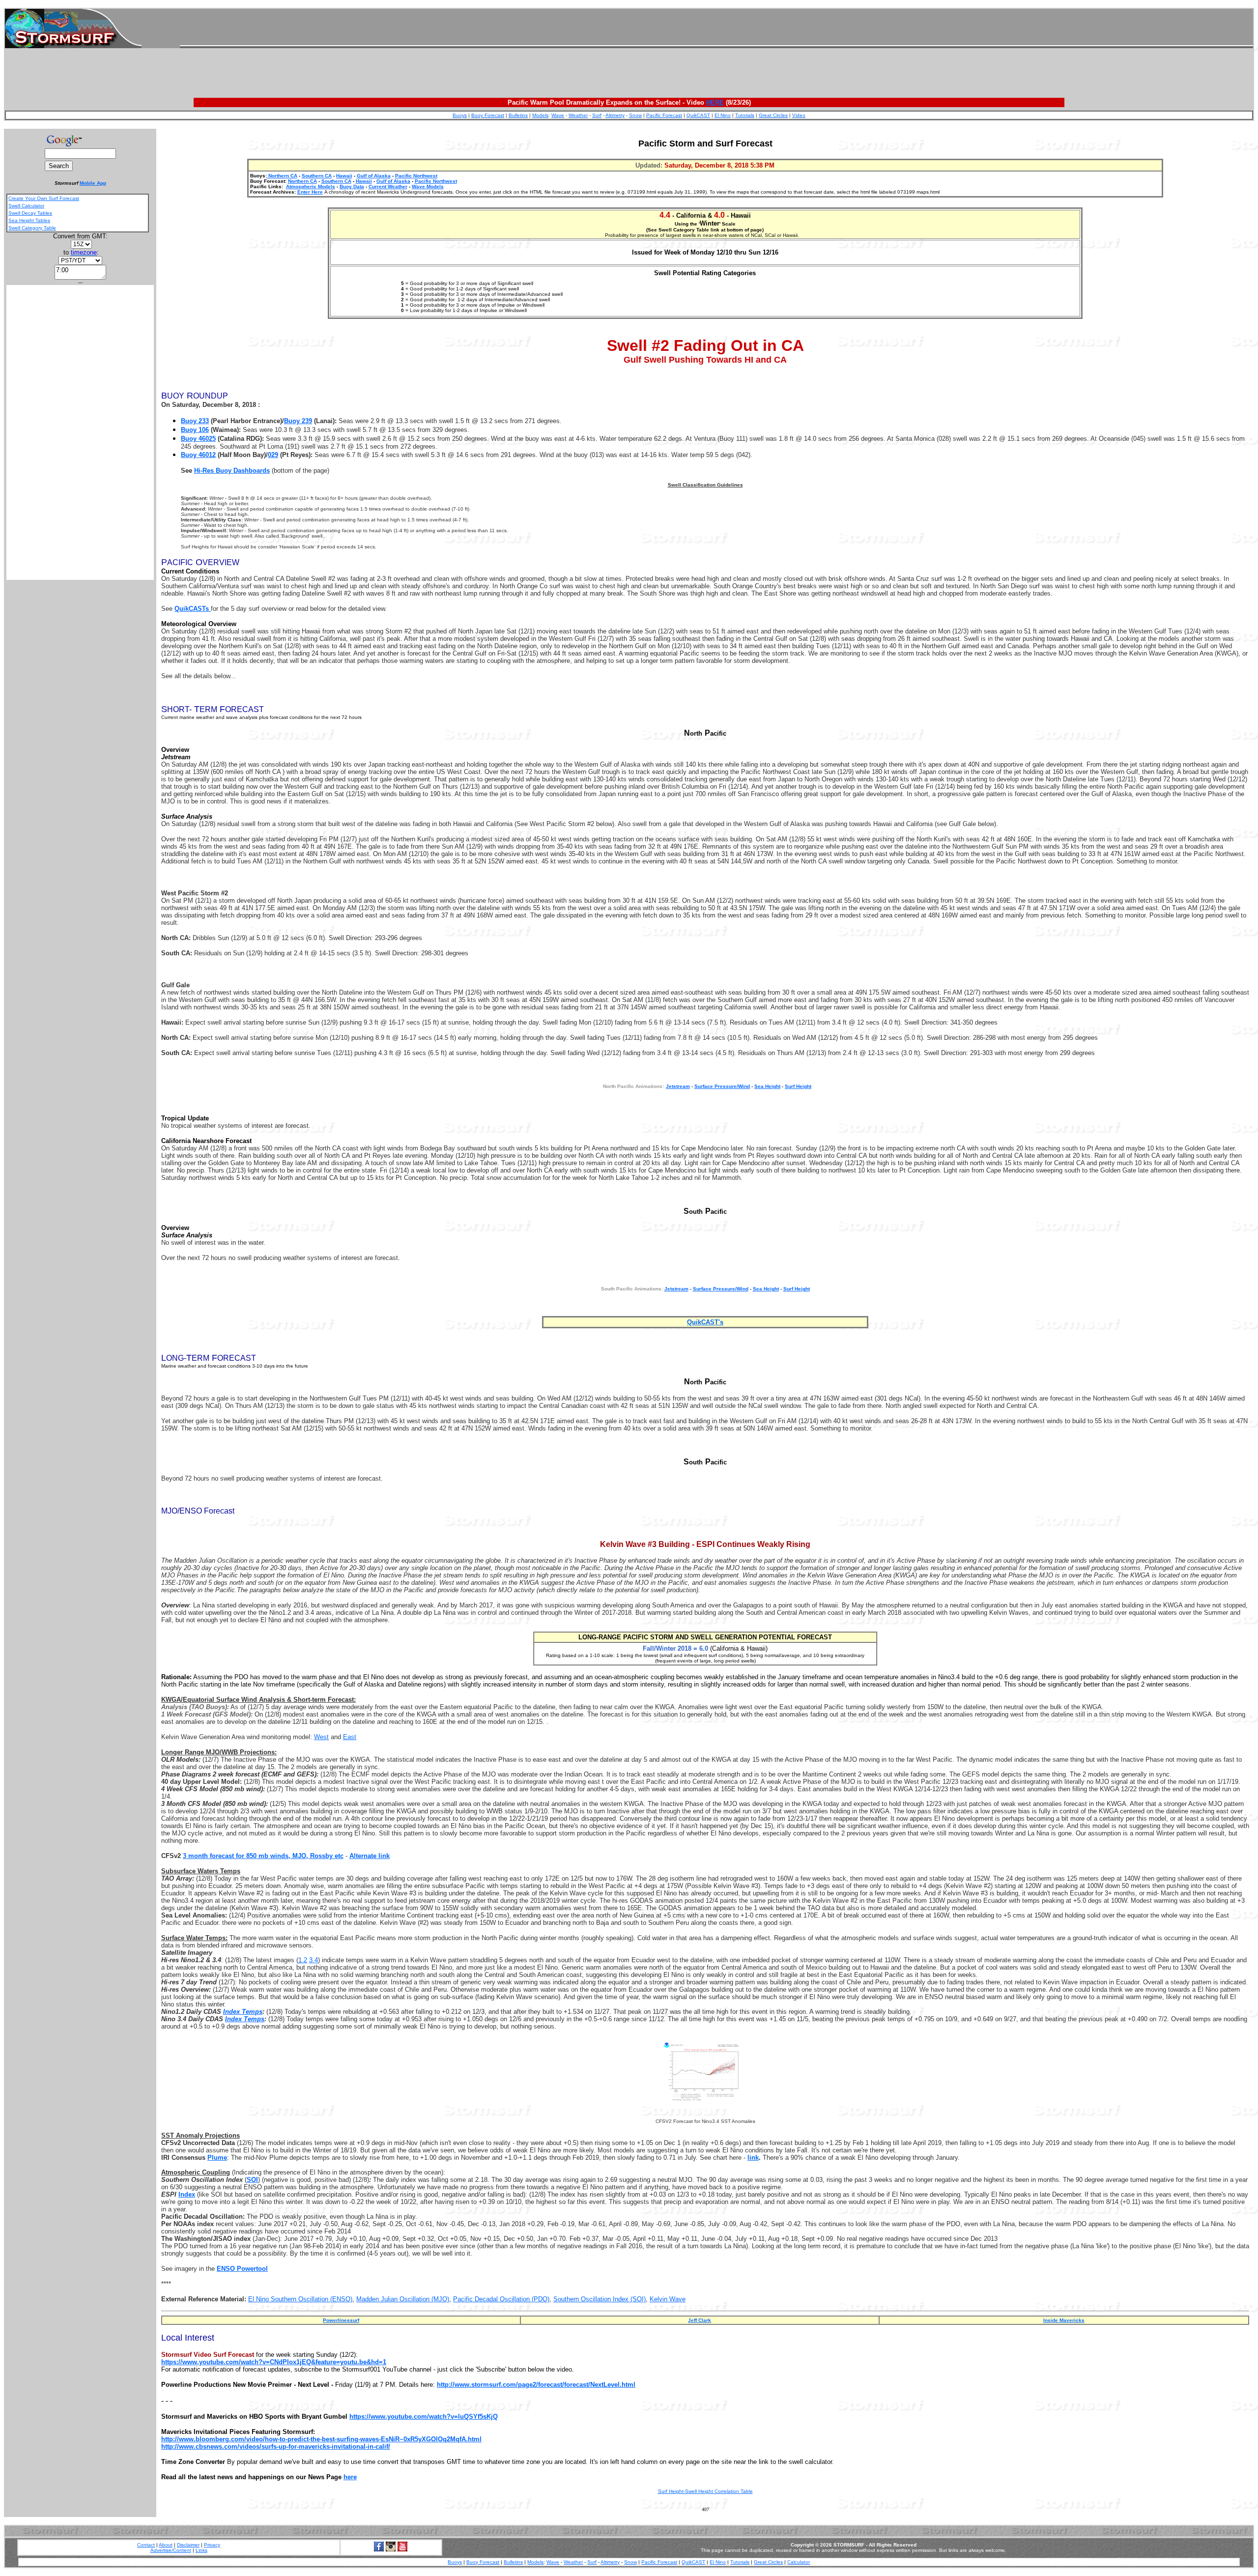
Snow (635, 115)
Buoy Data (352, 186)
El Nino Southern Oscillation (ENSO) (300, 2299)
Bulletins (518, 115)
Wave (558, 115)
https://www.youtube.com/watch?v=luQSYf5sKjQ (424, 2417)
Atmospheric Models (311, 186)
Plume (217, 2158)
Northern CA (282, 176)
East (350, 1737)
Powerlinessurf (341, 2320)
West (321, 1737)
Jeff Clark (700, 2320)
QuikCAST (698, 115)
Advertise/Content (171, 2550)
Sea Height (767, 1086)
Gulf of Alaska (374, 176)
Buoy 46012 (198, 455)
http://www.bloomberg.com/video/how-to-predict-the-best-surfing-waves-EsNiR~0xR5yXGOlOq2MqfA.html (321, 2439)
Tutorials (745, 115)
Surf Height (798, 1086)
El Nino (723, 115)
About (166, 2545)
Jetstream (676, 1289)
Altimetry (615, 115)
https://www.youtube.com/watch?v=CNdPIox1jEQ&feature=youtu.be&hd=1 (274, 2362)
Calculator (799, 2562)
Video (799, 115)
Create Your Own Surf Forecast (44, 198)
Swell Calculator (26, 206)
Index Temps (243, 2012)
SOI (252, 2180)
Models (540, 115)
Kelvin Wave (668, 2299)
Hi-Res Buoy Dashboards (232, 471)
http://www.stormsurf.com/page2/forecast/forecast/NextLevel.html (536, 2385)
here (350, 2477)
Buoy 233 (195, 421)
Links (201, 2550)
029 (273, 455)
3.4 (314, 1960)
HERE (715, 102)
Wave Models (428, 186)
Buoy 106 (195, 430)
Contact (146, 2545)
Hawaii (344, 176)
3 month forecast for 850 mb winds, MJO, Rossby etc (263, 1856)
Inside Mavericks (1064, 2320)
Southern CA (317, 176)
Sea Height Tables (29, 220)
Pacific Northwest (416, 176)
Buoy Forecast (488, 115)
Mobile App (93, 183)
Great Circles (773, 115)
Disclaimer (188, 2545)
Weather (578, 115)
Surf (597, 115)
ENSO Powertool (242, 2269)
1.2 (303, 1960)
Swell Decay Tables (30, 213)
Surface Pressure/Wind (722, 1086)
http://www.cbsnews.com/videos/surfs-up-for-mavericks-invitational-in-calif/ (276, 2447)
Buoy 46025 (198, 439)
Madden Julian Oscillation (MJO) (403, 2299)
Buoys (460, 115)
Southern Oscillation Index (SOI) (600, 2299)
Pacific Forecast (664, 115)
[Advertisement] (716, 29)
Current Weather (388, 186)
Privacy (212, 2545)
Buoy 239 (298, 421)
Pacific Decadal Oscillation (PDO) (501, 2299)
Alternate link (370, 1856)
